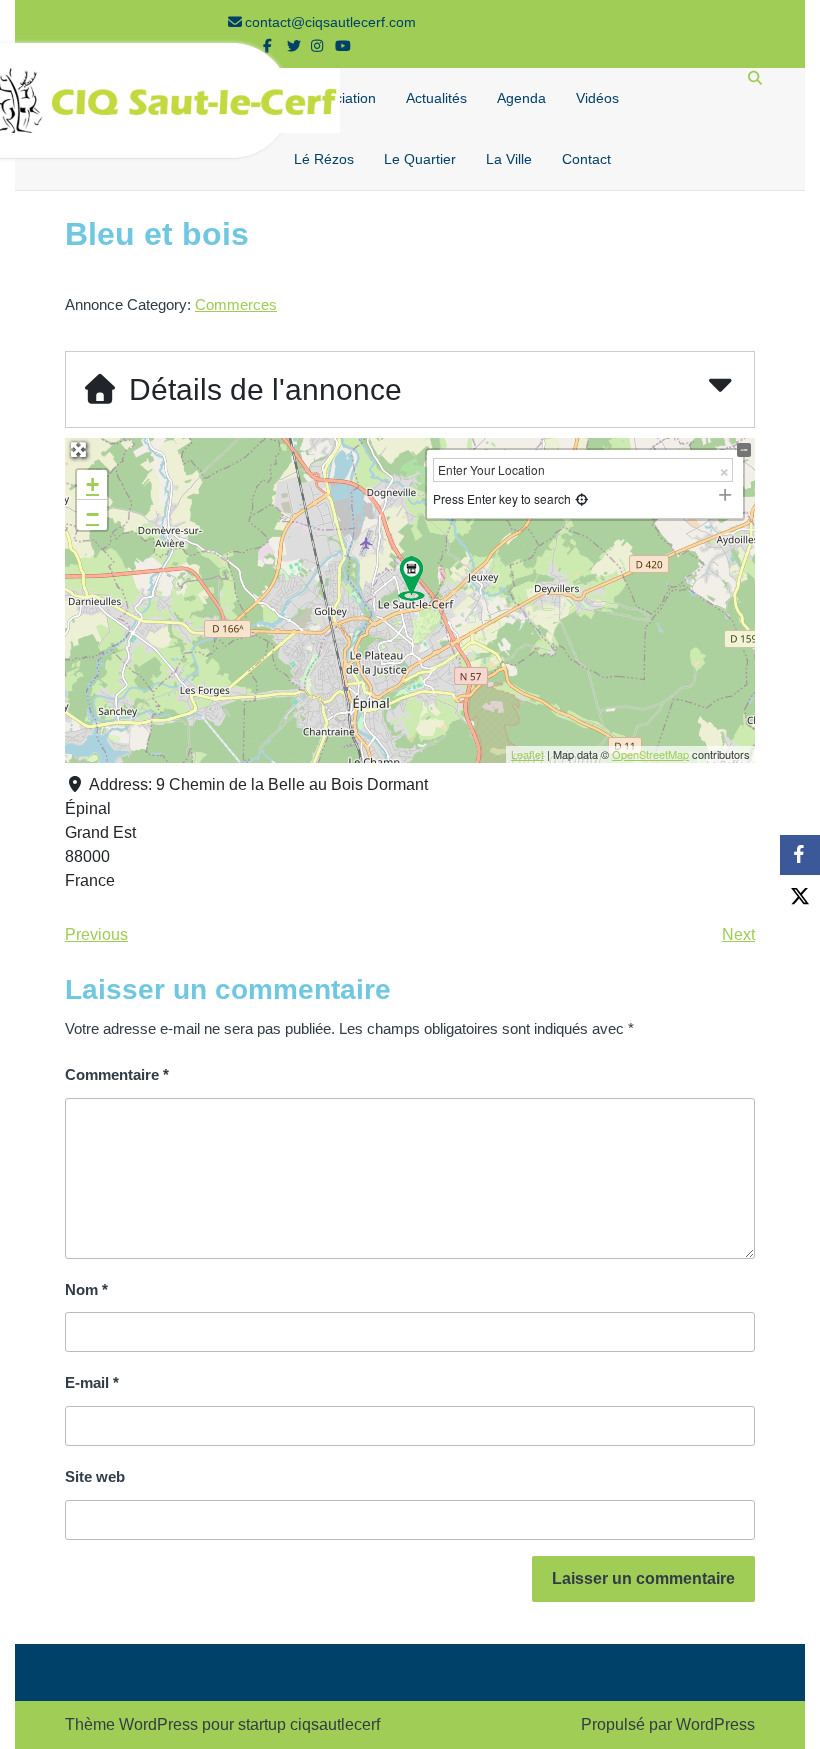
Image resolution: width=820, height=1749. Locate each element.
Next (738, 934)
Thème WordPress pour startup (175, 1724)
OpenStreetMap (650, 754)
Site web (95, 1476)
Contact (586, 159)
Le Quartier (420, 159)
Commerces (236, 304)
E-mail (92, 1382)
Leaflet (527, 754)
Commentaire (117, 1074)
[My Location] (580, 498)
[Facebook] (800, 855)
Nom (86, 1289)
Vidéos (597, 98)
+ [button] (92, 484)
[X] (800, 895)
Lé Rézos (324, 159)
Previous (96, 934)
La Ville (509, 159)
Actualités (436, 98)
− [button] (92, 514)
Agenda (521, 98)
